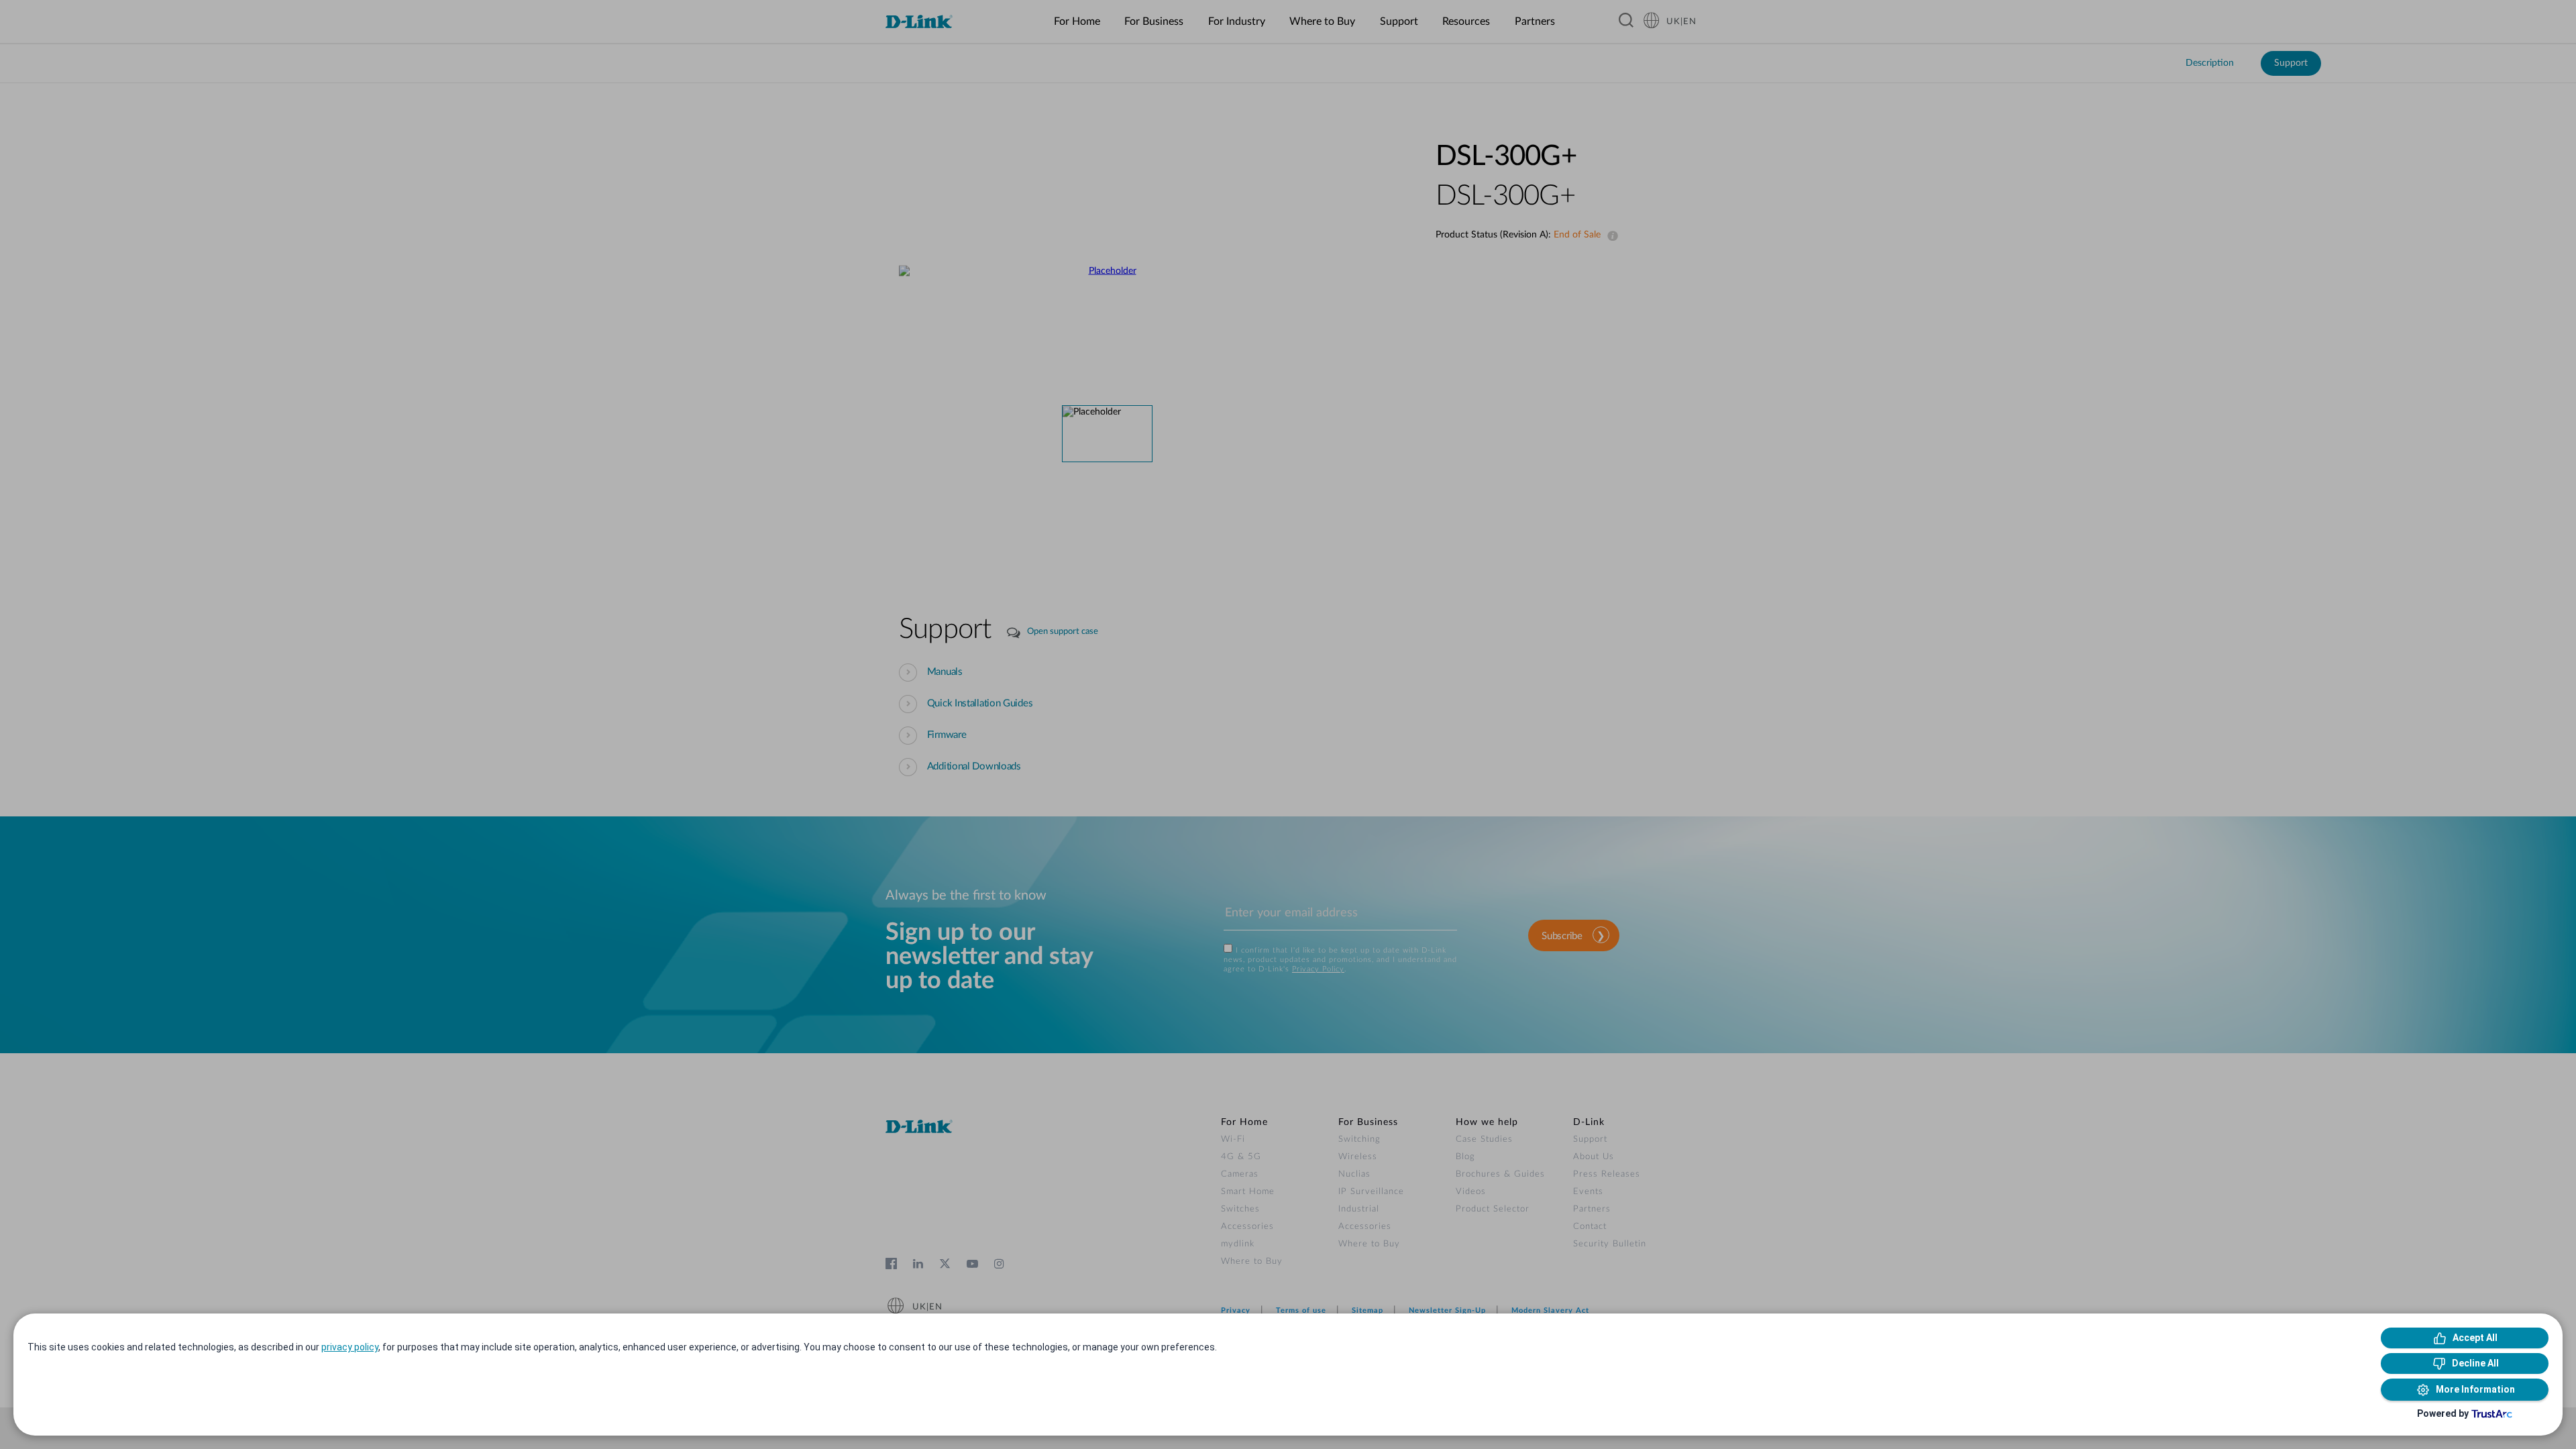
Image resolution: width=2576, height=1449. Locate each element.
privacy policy (350, 1347)
